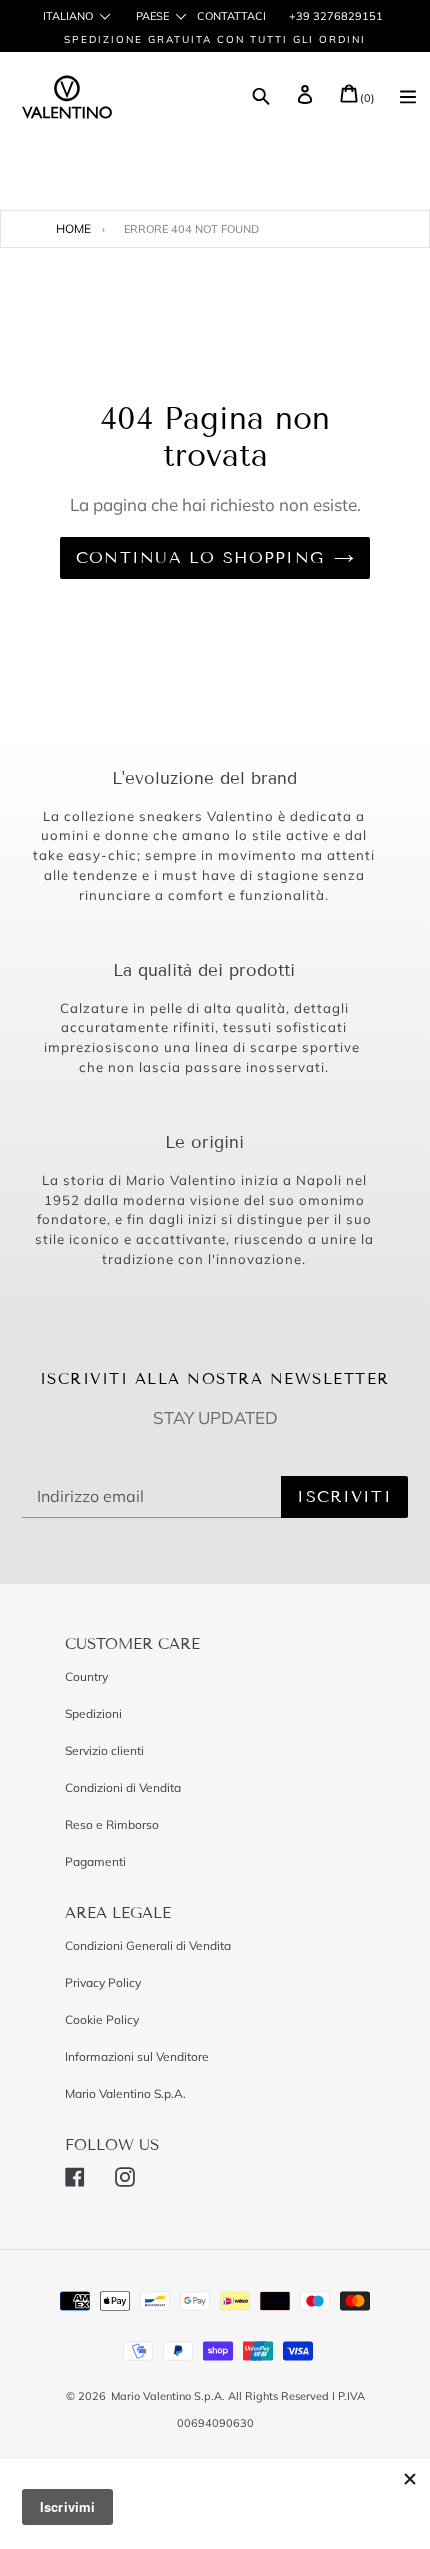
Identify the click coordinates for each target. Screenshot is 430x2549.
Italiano (68, 16)
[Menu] (408, 99)
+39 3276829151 (334, 16)
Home (73, 228)
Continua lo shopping (200, 557)
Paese (152, 16)
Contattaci (231, 16)
